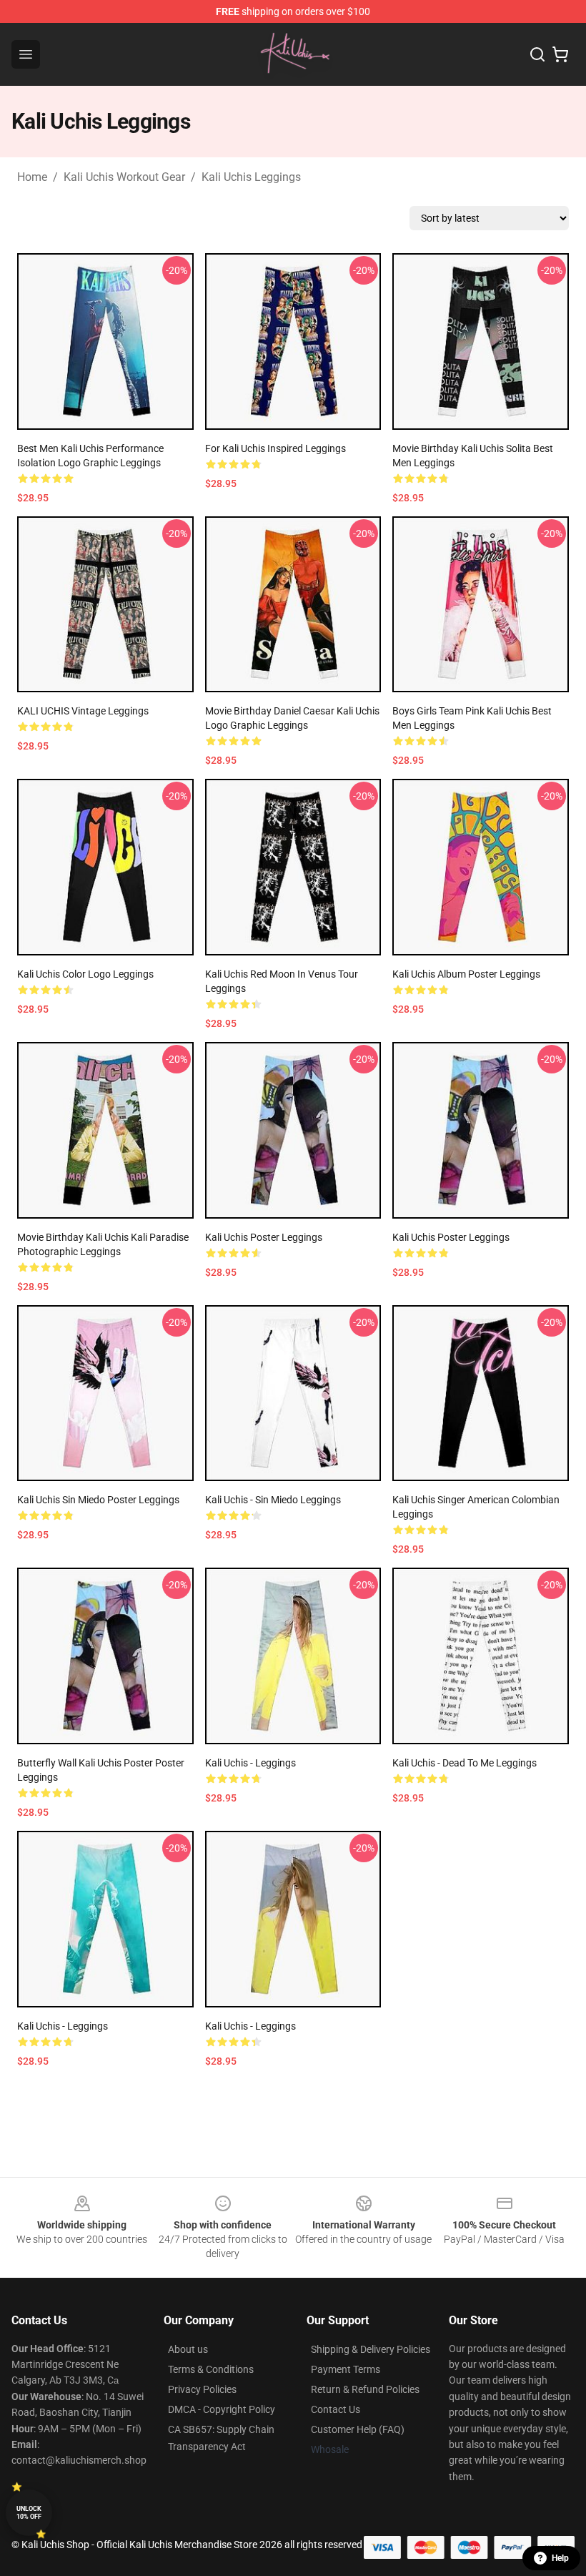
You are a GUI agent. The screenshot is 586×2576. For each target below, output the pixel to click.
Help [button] (560, 2558)
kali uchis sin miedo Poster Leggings (98, 1500)
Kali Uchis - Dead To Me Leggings (465, 1763)
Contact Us (336, 2409)
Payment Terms (346, 2369)
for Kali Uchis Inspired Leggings (275, 448)
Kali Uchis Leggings (251, 177)
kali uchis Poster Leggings (451, 1237)
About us (188, 2349)
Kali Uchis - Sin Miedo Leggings (273, 1500)
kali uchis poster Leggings (264, 1237)
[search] (537, 54)
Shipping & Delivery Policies (371, 2349)
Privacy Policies (202, 2389)
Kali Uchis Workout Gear (124, 177)
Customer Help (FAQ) (358, 2429)
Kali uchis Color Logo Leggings (85, 974)
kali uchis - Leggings (250, 1763)
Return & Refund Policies (365, 2389)
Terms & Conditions (211, 2369)
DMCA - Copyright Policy (222, 2409)
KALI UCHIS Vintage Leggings (83, 711)
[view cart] (560, 54)
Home (32, 177)
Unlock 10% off (29, 2513)
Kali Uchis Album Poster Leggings (466, 974)
